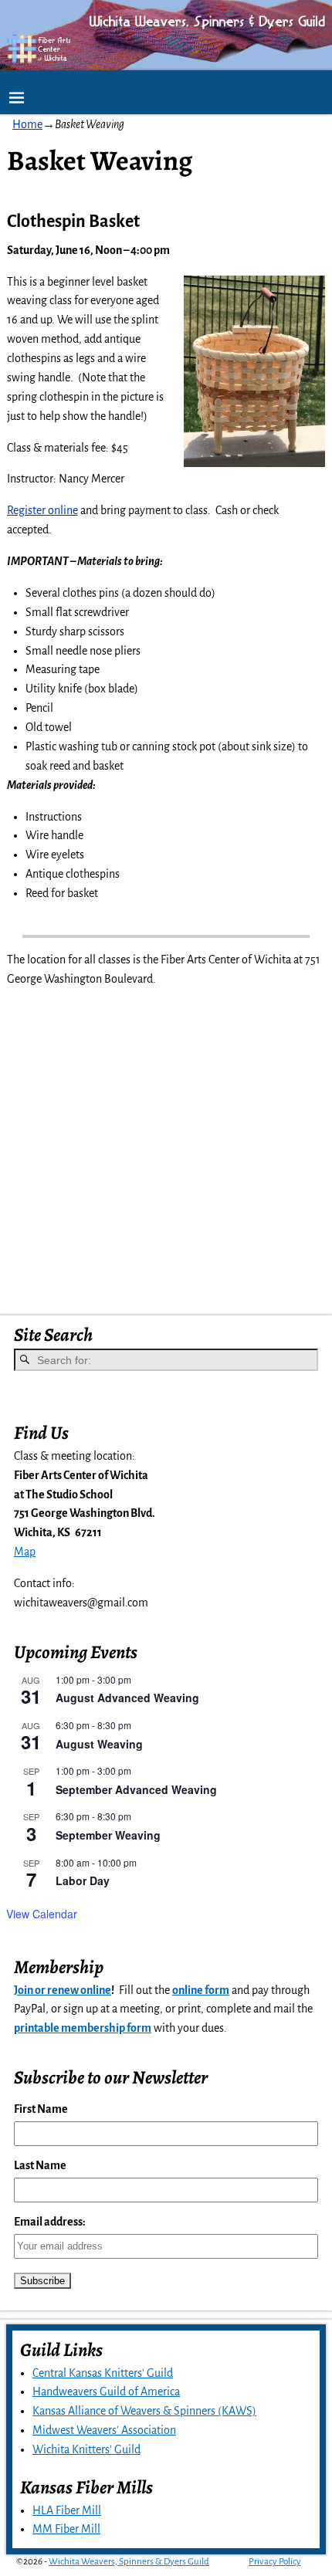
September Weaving (108, 1835)
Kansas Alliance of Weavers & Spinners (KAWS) (144, 2411)
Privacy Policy (275, 2562)
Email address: (50, 2222)
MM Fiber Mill (66, 2529)
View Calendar (42, 1914)
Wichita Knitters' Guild (86, 2449)
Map (25, 1552)
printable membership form (83, 2028)
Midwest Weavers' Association (104, 2430)
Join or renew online (63, 1990)
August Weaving (99, 1744)
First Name (41, 2109)
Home (27, 124)
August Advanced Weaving (127, 1698)
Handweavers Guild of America (106, 2392)
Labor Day (83, 1880)
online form (201, 1990)
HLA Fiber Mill (67, 2510)
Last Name (40, 2165)
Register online (42, 510)
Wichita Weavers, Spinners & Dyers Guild (129, 2562)
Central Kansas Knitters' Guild (103, 2373)
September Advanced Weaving (136, 1789)
